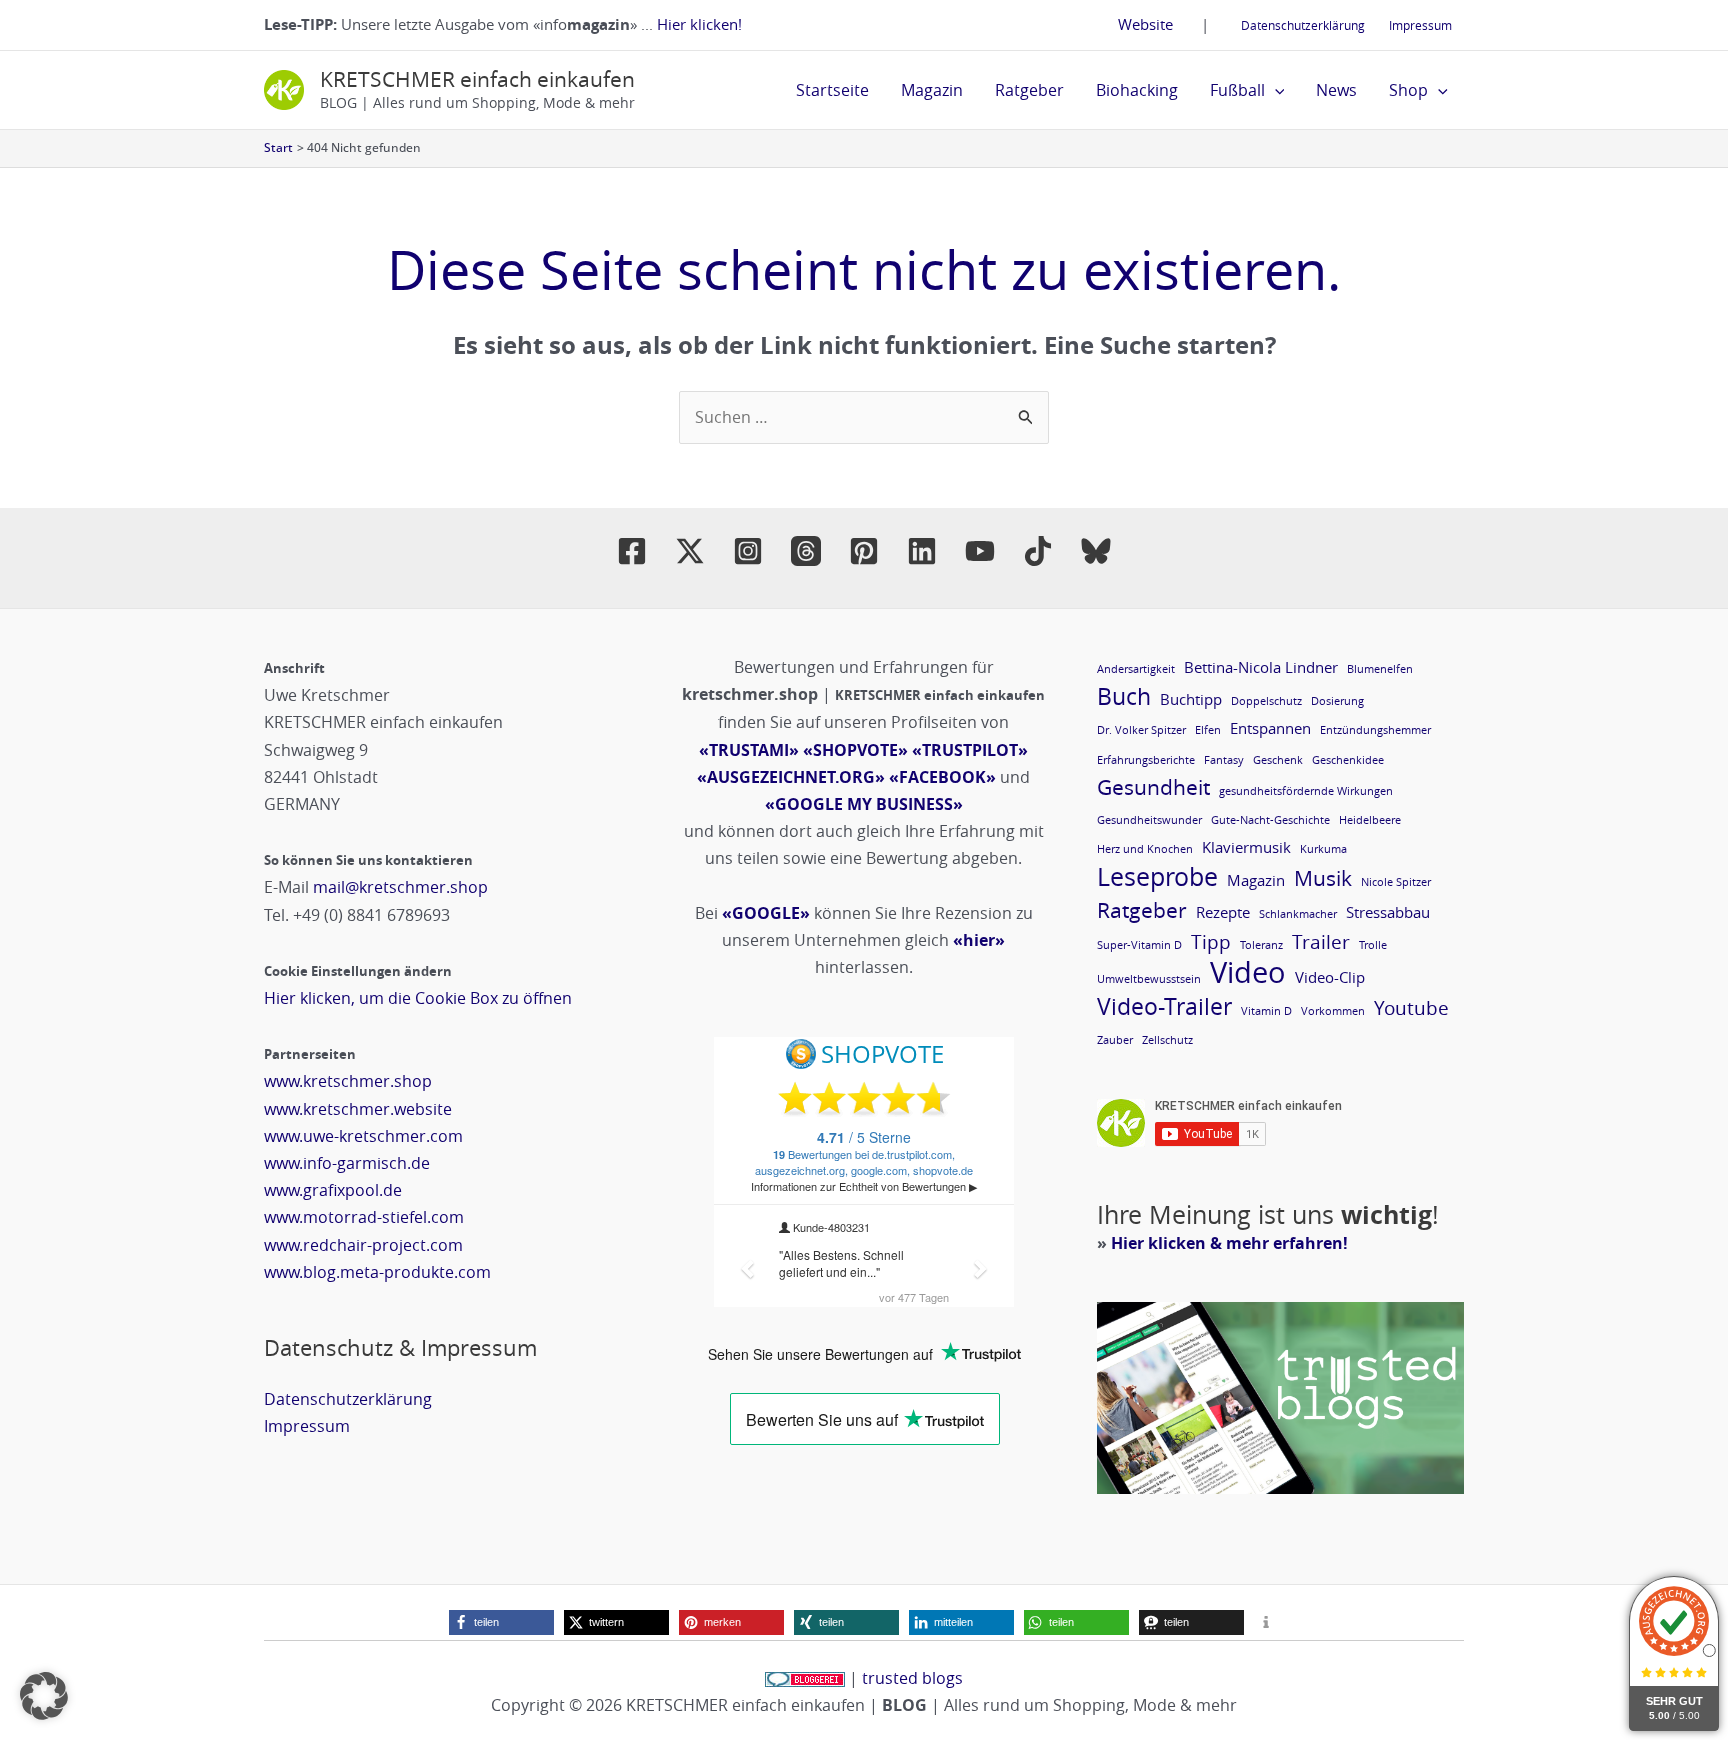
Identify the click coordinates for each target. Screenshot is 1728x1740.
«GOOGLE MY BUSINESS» (864, 804)
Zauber (1115, 1040)
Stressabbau (1388, 912)
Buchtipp (1191, 699)
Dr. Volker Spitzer (1141, 730)
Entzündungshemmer (1375, 730)
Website (1145, 24)
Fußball (1237, 90)
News (1336, 90)
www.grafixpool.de (333, 1190)
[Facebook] (632, 551)
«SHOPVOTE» (855, 750)
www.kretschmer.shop (348, 1081)
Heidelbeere (1370, 820)
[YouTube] (980, 551)
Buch (1124, 696)
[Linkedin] (922, 551)
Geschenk (1278, 760)
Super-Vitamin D (1139, 945)
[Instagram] (748, 551)
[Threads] (806, 551)
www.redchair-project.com (363, 1245)
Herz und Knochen (1145, 849)
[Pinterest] (864, 551)
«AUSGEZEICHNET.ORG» (791, 777)
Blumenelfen (1380, 669)
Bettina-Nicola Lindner (1261, 667)
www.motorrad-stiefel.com (364, 1217)
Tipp (1211, 941)
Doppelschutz (1266, 701)
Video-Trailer (1164, 1006)
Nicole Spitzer (1396, 882)
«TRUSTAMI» (749, 750)
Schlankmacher (1298, 914)
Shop (1408, 90)
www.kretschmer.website (358, 1109)
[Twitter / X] (690, 551)
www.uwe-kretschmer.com (363, 1136)
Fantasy (1224, 760)
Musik (1323, 878)
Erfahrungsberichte (1146, 760)
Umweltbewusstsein (1149, 979)
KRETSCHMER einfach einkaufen (477, 79)
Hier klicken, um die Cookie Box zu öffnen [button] (418, 998)
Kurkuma (1323, 849)
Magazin (932, 90)
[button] (1275, 90)
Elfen (1208, 730)
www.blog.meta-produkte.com (377, 1272)
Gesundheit (1153, 787)
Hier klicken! (699, 24)
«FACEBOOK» (942, 777)
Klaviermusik (1246, 847)
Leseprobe (1157, 876)
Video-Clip (1330, 977)
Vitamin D (1266, 1011)
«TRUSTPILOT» (970, 750)
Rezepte (1223, 912)
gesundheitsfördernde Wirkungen (1306, 791)
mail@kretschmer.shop (400, 887)
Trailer (1321, 941)
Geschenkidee (1348, 760)
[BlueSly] (1096, 551)
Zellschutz (1167, 1040)
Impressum (1420, 25)
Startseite (832, 90)
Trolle (1373, 945)
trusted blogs (912, 1678)
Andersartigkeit (1136, 669)
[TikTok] (1038, 551)
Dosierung (1337, 701)
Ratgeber (1029, 90)
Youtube (1411, 1007)
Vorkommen (1333, 1011)
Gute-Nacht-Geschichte (1270, 820)
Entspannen (1270, 728)
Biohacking (1137, 90)
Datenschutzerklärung (1303, 25)
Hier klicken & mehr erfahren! (1229, 1243)
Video (1248, 972)
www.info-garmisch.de (347, 1163)
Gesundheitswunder (1149, 820)
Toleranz (1261, 945)
